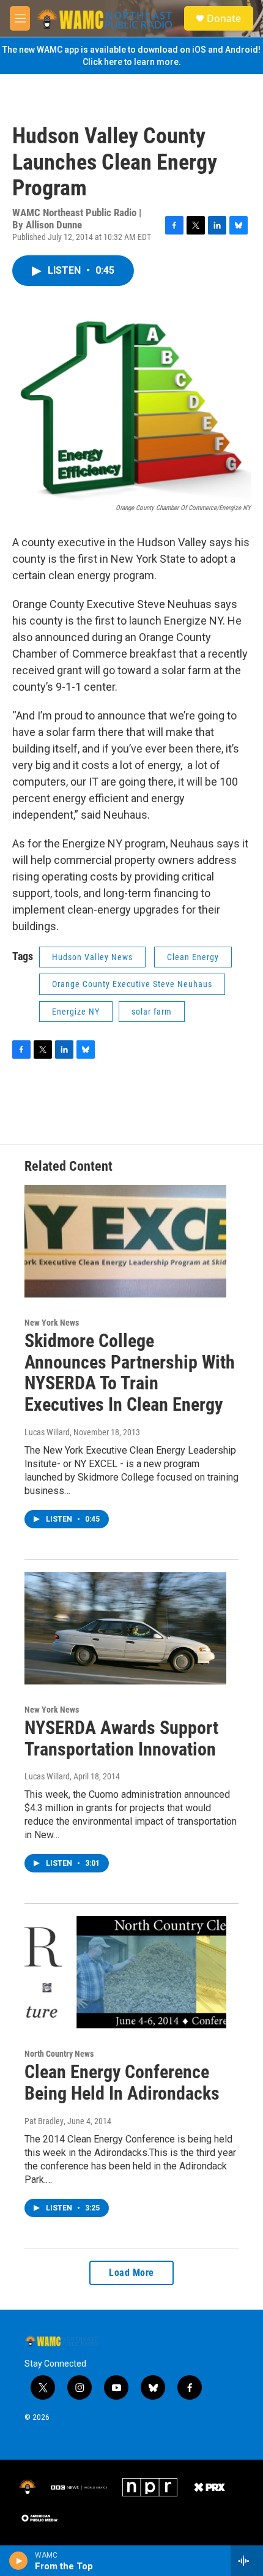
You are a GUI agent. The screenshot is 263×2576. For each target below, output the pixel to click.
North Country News (59, 2054)
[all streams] (247, 2561)
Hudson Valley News (92, 957)
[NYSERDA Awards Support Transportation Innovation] (125, 1628)
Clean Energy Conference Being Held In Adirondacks (122, 2082)
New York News (52, 1323)
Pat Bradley (44, 2121)
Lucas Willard (47, 1432)
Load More (131, 2273)
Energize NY (76, 1012)
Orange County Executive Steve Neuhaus (132, 984)
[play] (19, 2561)
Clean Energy (193, 957)
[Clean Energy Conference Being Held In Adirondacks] (125, 1972)
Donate (224, 18)
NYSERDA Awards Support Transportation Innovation (121, 1738)
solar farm (152, 1012)
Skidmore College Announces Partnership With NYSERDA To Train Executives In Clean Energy (130, 1372)
